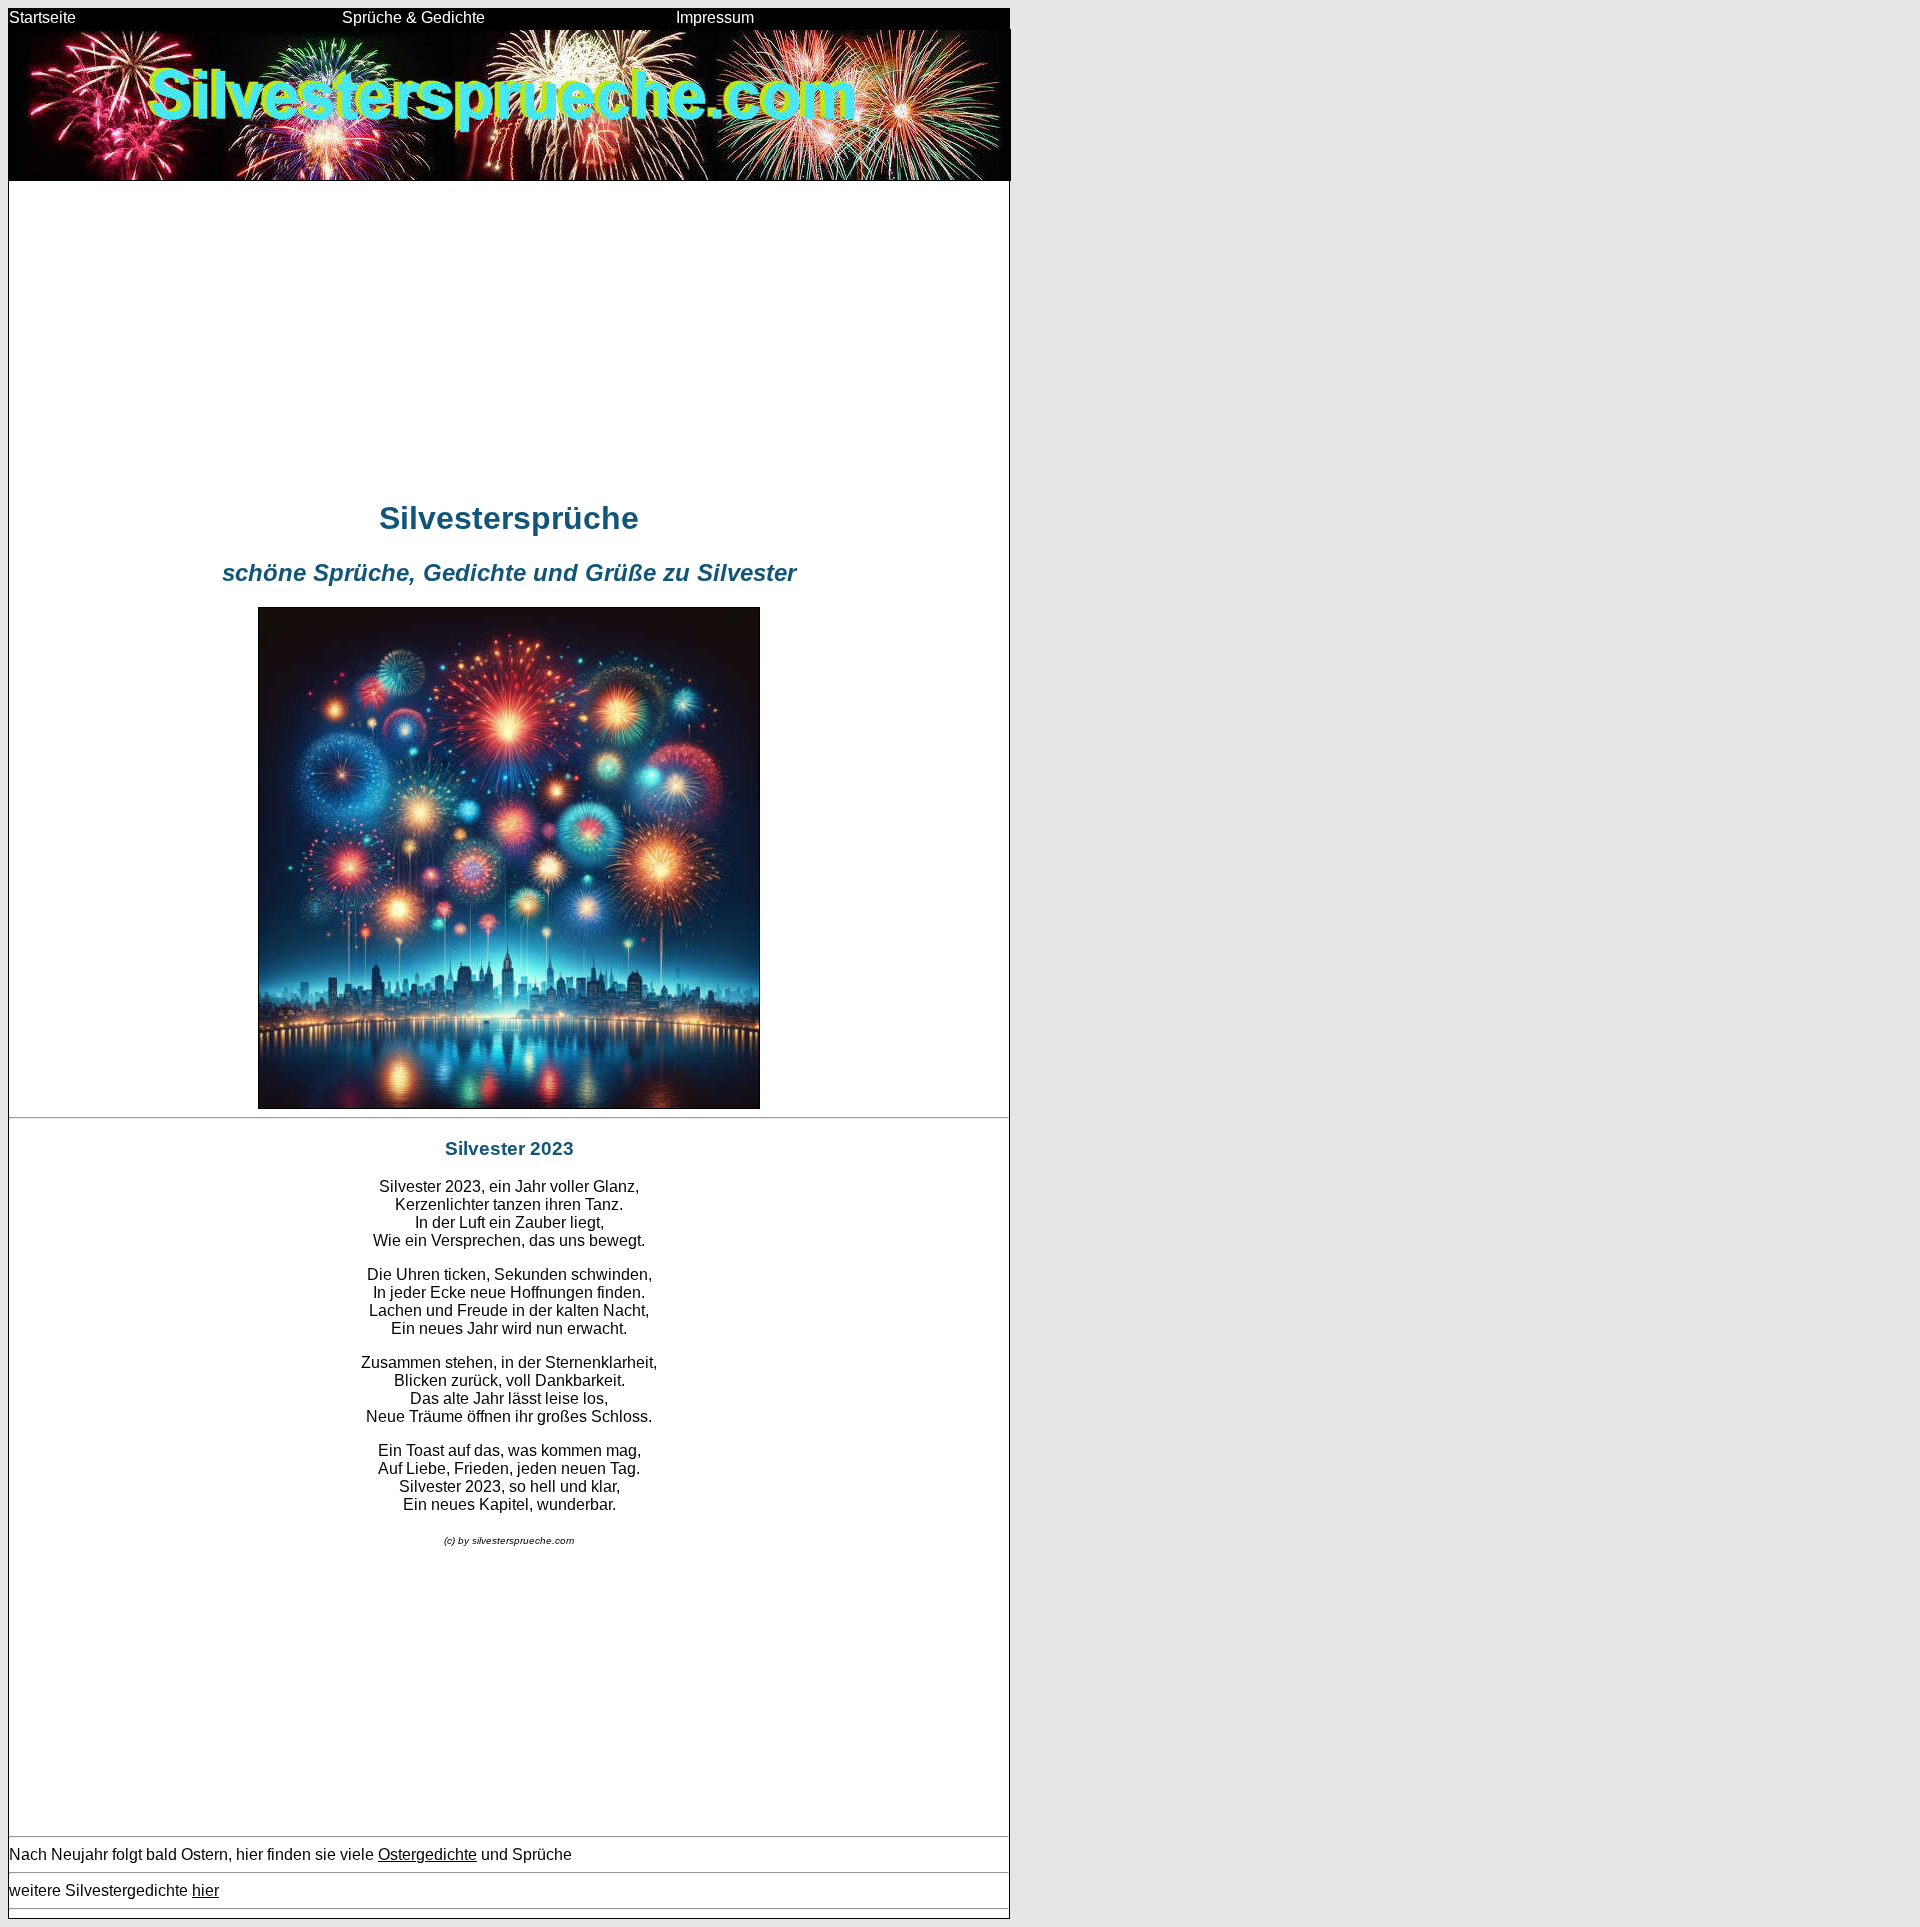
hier (205, 1890)
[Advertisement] (509, 339)
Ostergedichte (427, 1854)
